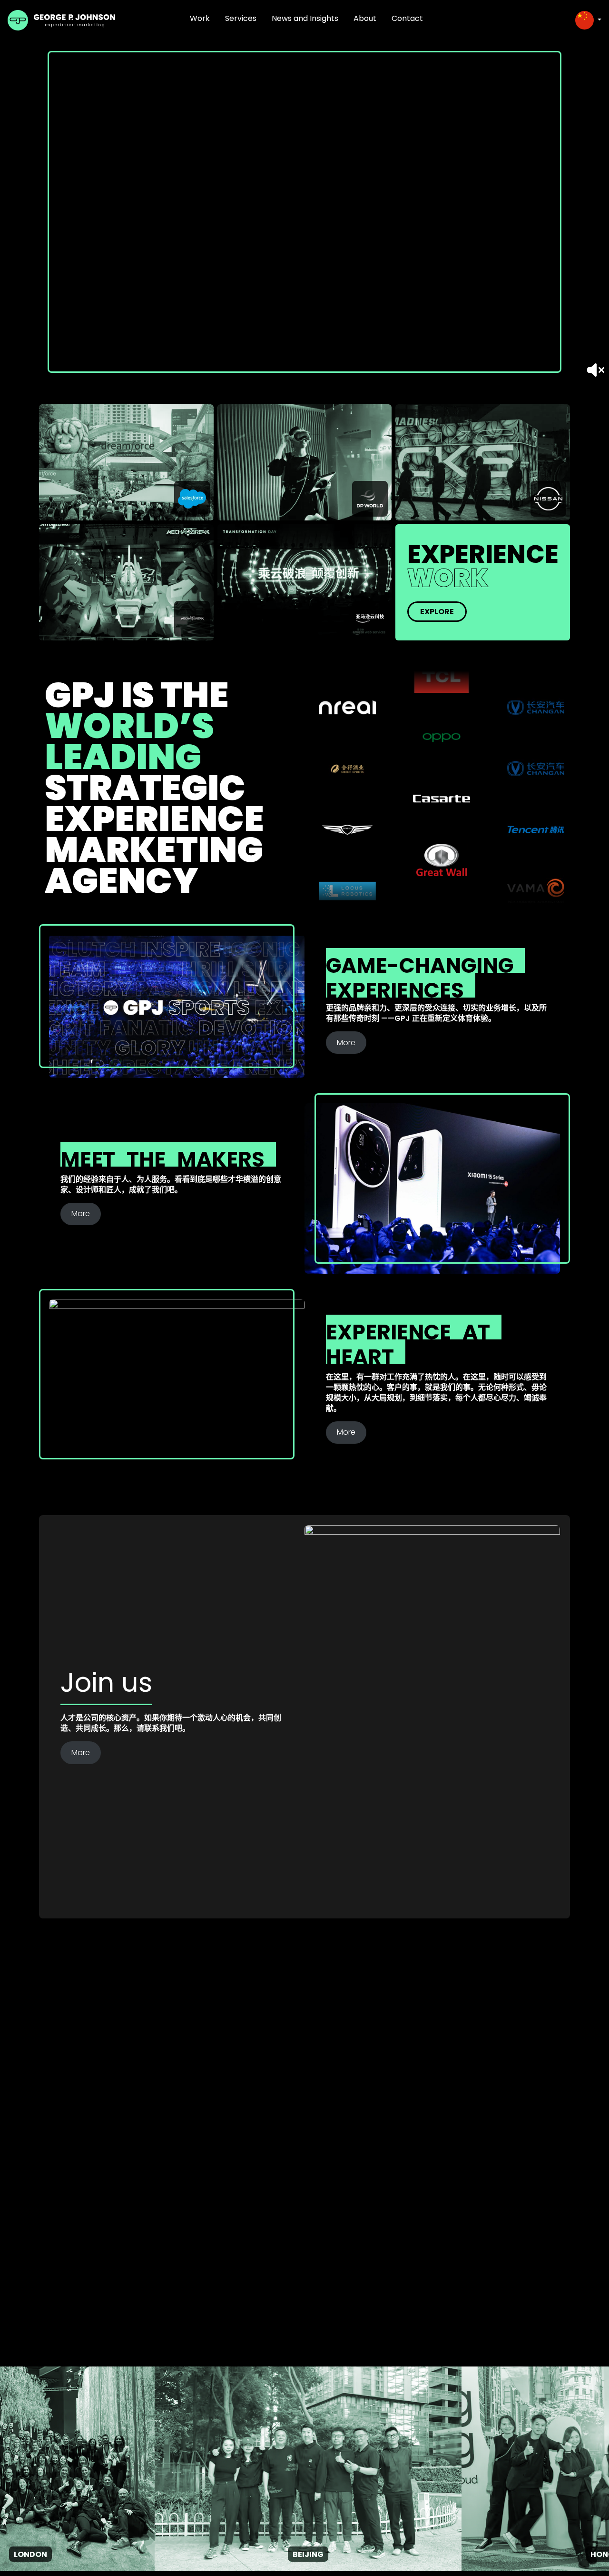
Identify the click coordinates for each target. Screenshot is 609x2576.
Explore (437, 612)
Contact (407, 18)
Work (200, 18)
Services (241, 18)
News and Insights (305, 18)
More (346, 1043)
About (365, 18)
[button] (588, 20)
